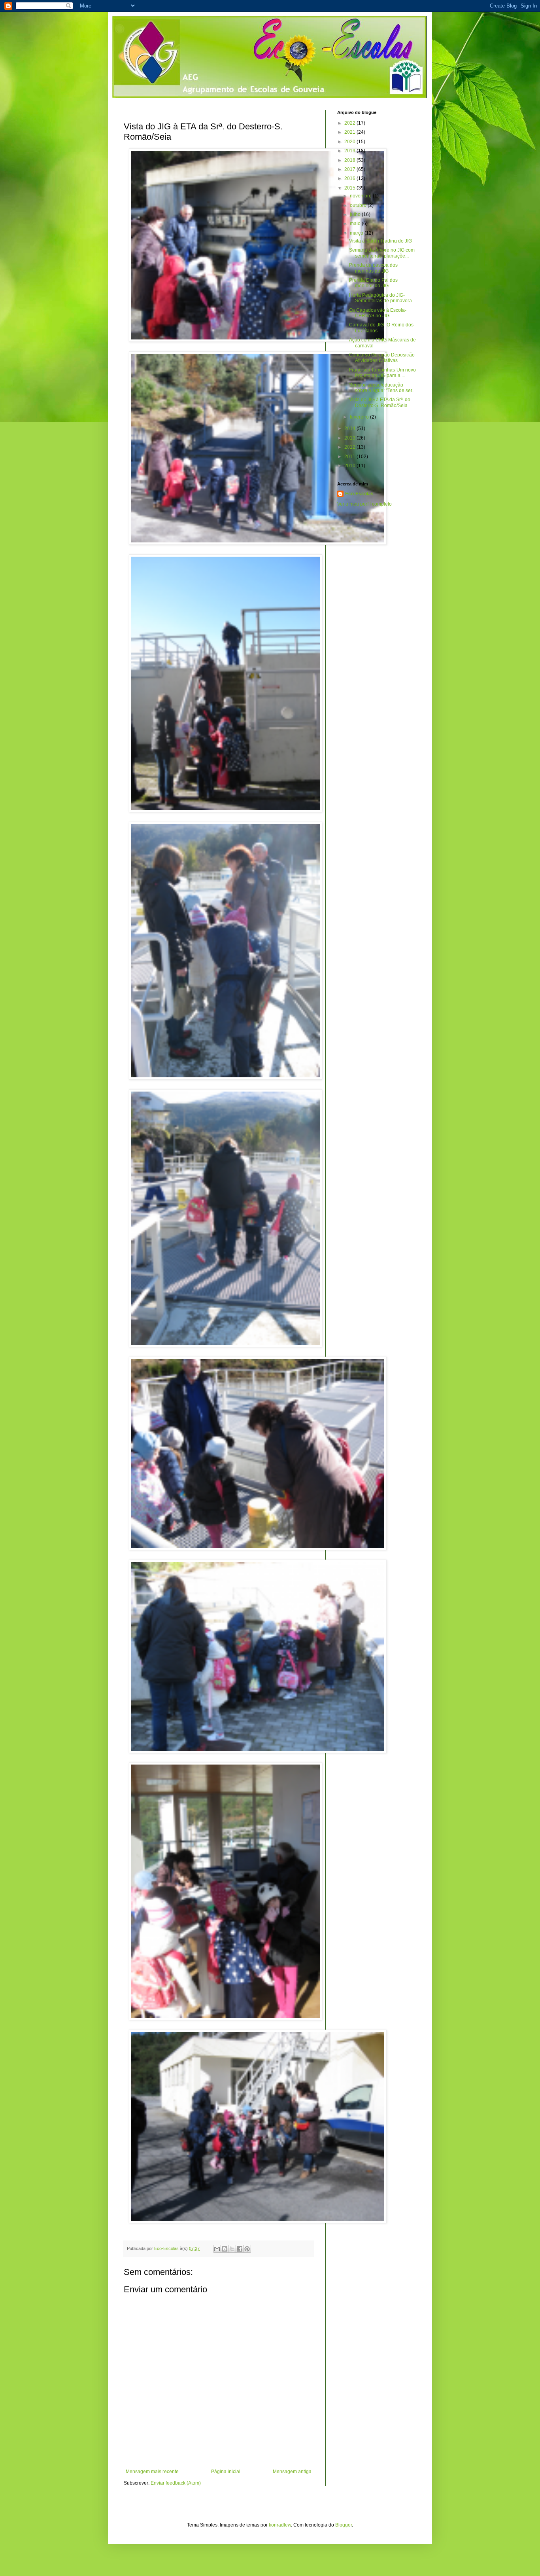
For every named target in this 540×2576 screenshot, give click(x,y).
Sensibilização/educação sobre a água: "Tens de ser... (382, 388)
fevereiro (360, 417)
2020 (350, 142)
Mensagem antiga (292, 2472)
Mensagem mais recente (152, 2472)
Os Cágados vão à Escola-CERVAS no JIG (378, 313)
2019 (350, 151)
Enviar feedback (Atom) (176, 2483)
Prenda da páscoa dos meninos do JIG (373, 268)
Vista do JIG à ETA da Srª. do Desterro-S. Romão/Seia (380, 402)
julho (356, 214)
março (357, 233)
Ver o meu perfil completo (364, 504)
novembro (361, 196)
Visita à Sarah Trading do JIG (380, 241)
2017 (350, 169)
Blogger (344, 2525)
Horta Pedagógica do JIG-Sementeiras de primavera (380, 298)
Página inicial (226, 2472)
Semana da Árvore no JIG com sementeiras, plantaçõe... (382, 253)
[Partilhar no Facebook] (240, 2249)
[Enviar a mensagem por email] (217, 2249)
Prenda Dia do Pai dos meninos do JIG (373, 283)
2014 (350, 428)
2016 (350, 178)
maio (356, 224)
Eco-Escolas (359, 494)
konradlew (280, 2525)
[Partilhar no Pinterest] (247, 2249)
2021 (350, 132)
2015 (350, 188)
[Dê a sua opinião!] (225, 2249)
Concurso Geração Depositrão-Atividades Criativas (383, 358)
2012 (350, 447)
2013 (350, 438)
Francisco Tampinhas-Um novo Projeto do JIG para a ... (382, 373)
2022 (350, 123)
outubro (359, 205)
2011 (350, 457)
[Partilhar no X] (232, 2249)
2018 (350, 160)
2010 (350, 466)
